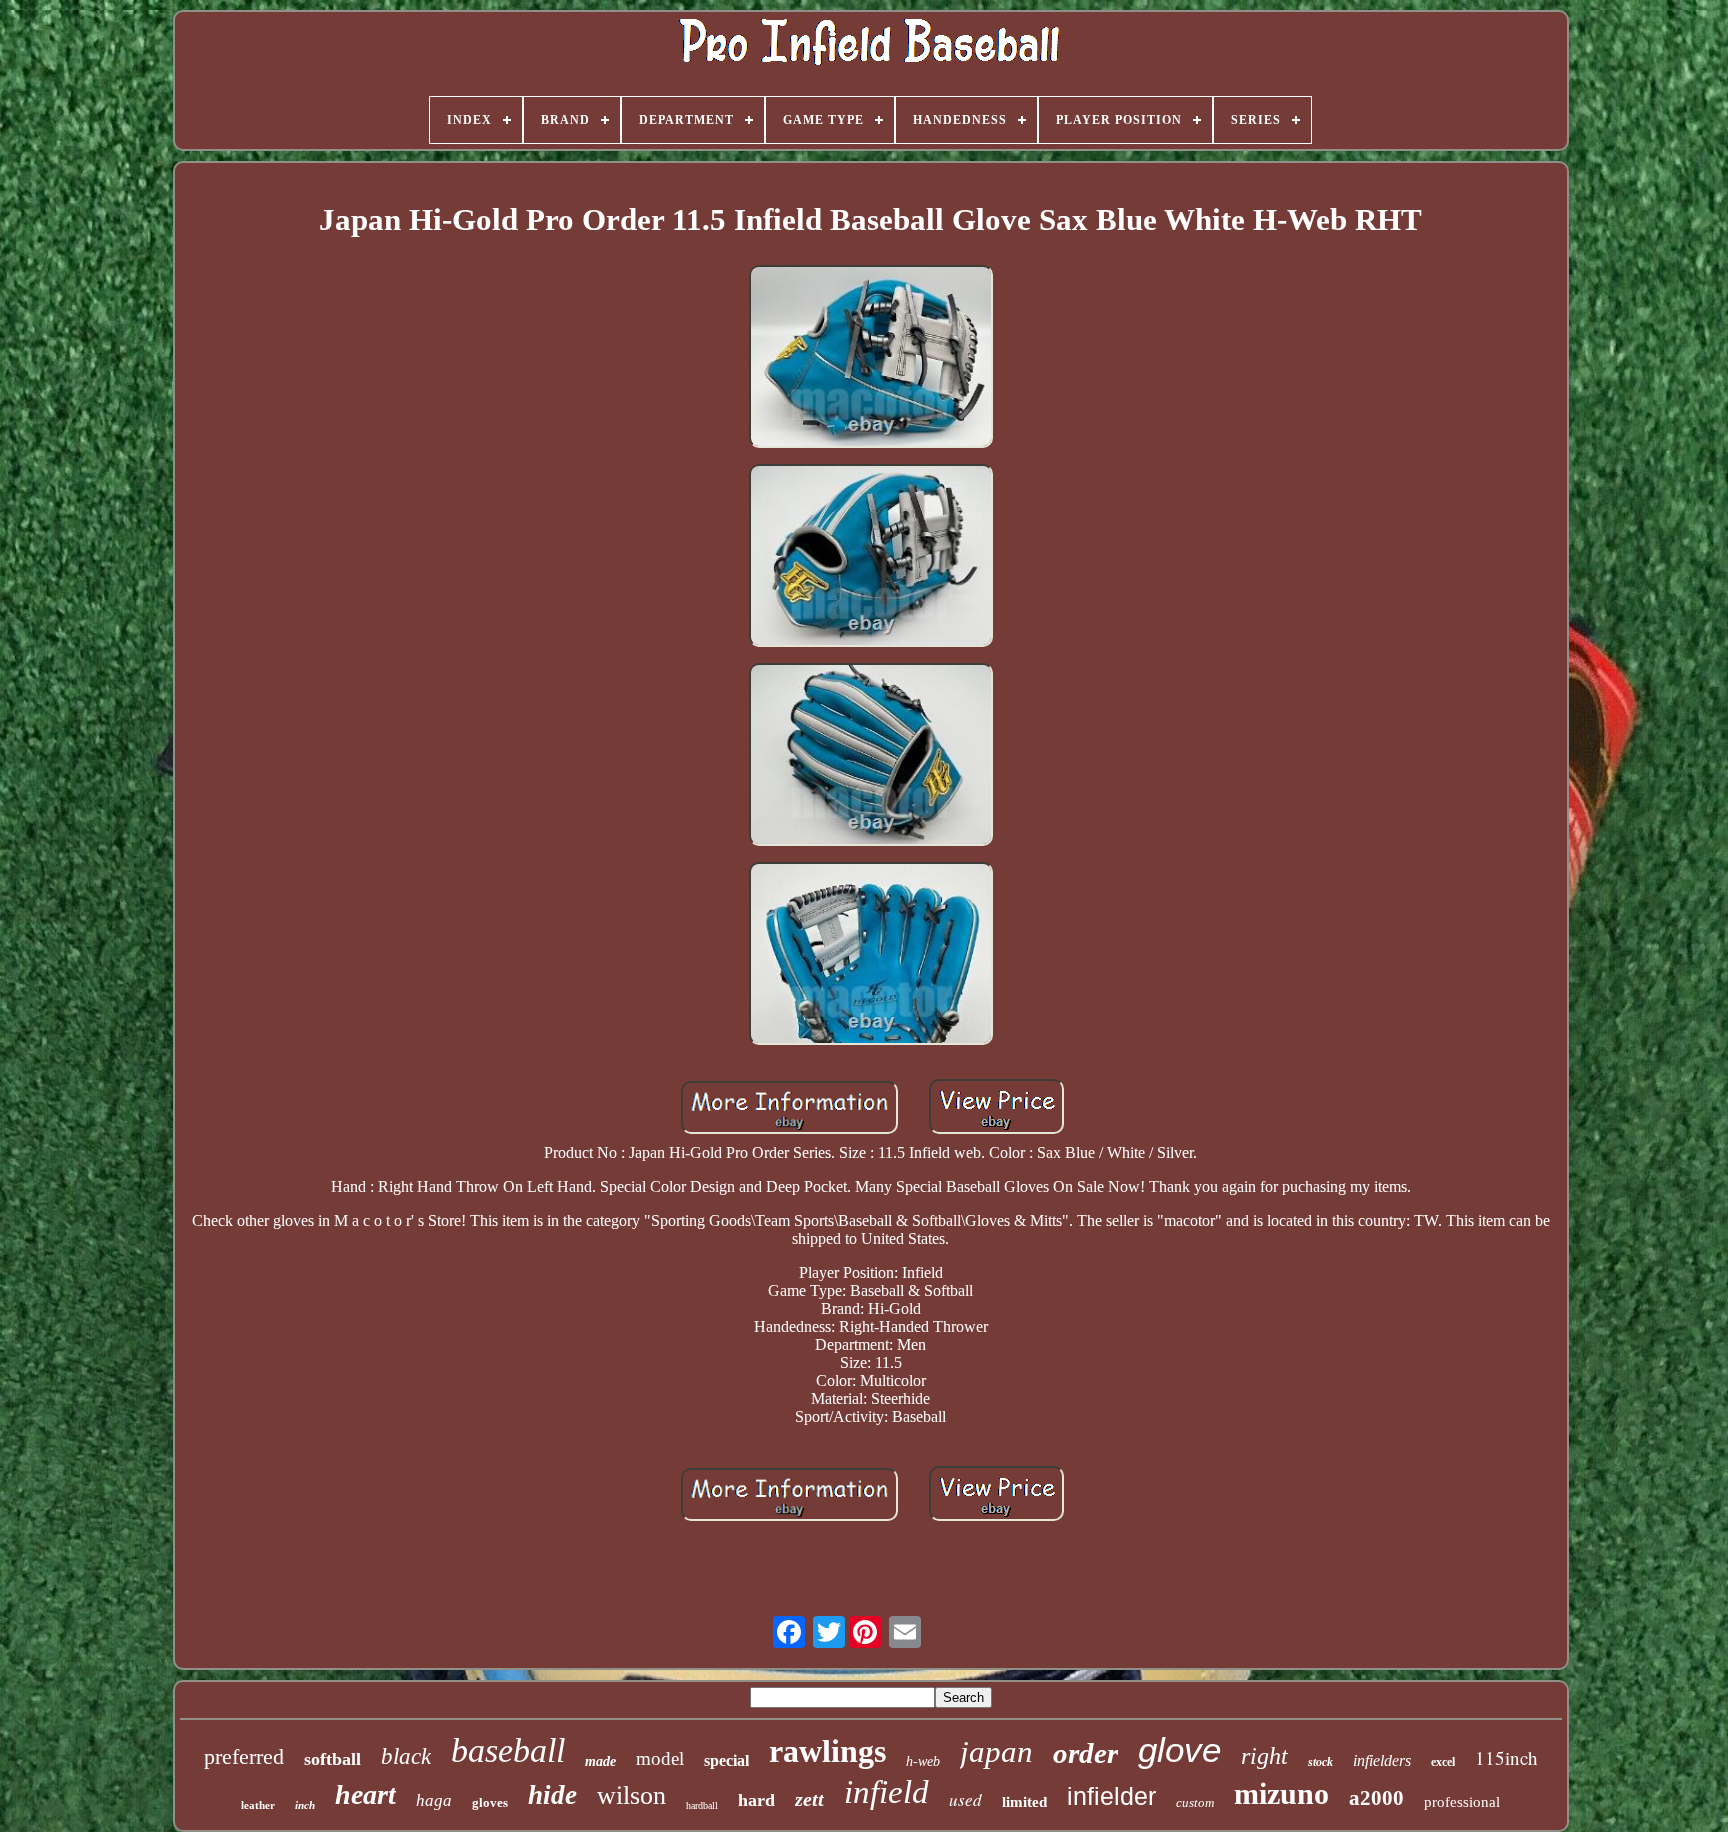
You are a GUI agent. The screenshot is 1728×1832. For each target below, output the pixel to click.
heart (365, 1794)
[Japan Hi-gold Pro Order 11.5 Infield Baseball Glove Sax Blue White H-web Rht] (871, 358)
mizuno (1281, 1793)
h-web (923, 1761)
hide (552, 1795)
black (406, 1756)
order (1085, 1753)
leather (258, 1805)
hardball (702, 1805)
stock (1320, 1762)
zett (809, 1799)
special (726, 1760)
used (965, 1799)
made (600, 1761)
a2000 (1376, 1798)
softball (332, 1759)
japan (996, 1751)
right (1264, 1756)
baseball (508, 1750)
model (660, 1758)
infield (886, 1792)
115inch (1506, 1757)
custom (1195, 1802)
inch (305, 1805)
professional (1462, 1802)
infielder (1111, 1796)
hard (756, 1800)
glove (1179, 1749)
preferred (244, 1756)
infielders (1382, 1760)
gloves (490, 1802)
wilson (631, 1795)
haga (434, 1800)
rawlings (827, 1751)
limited (1024, 1802)
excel (1443, 1762)
